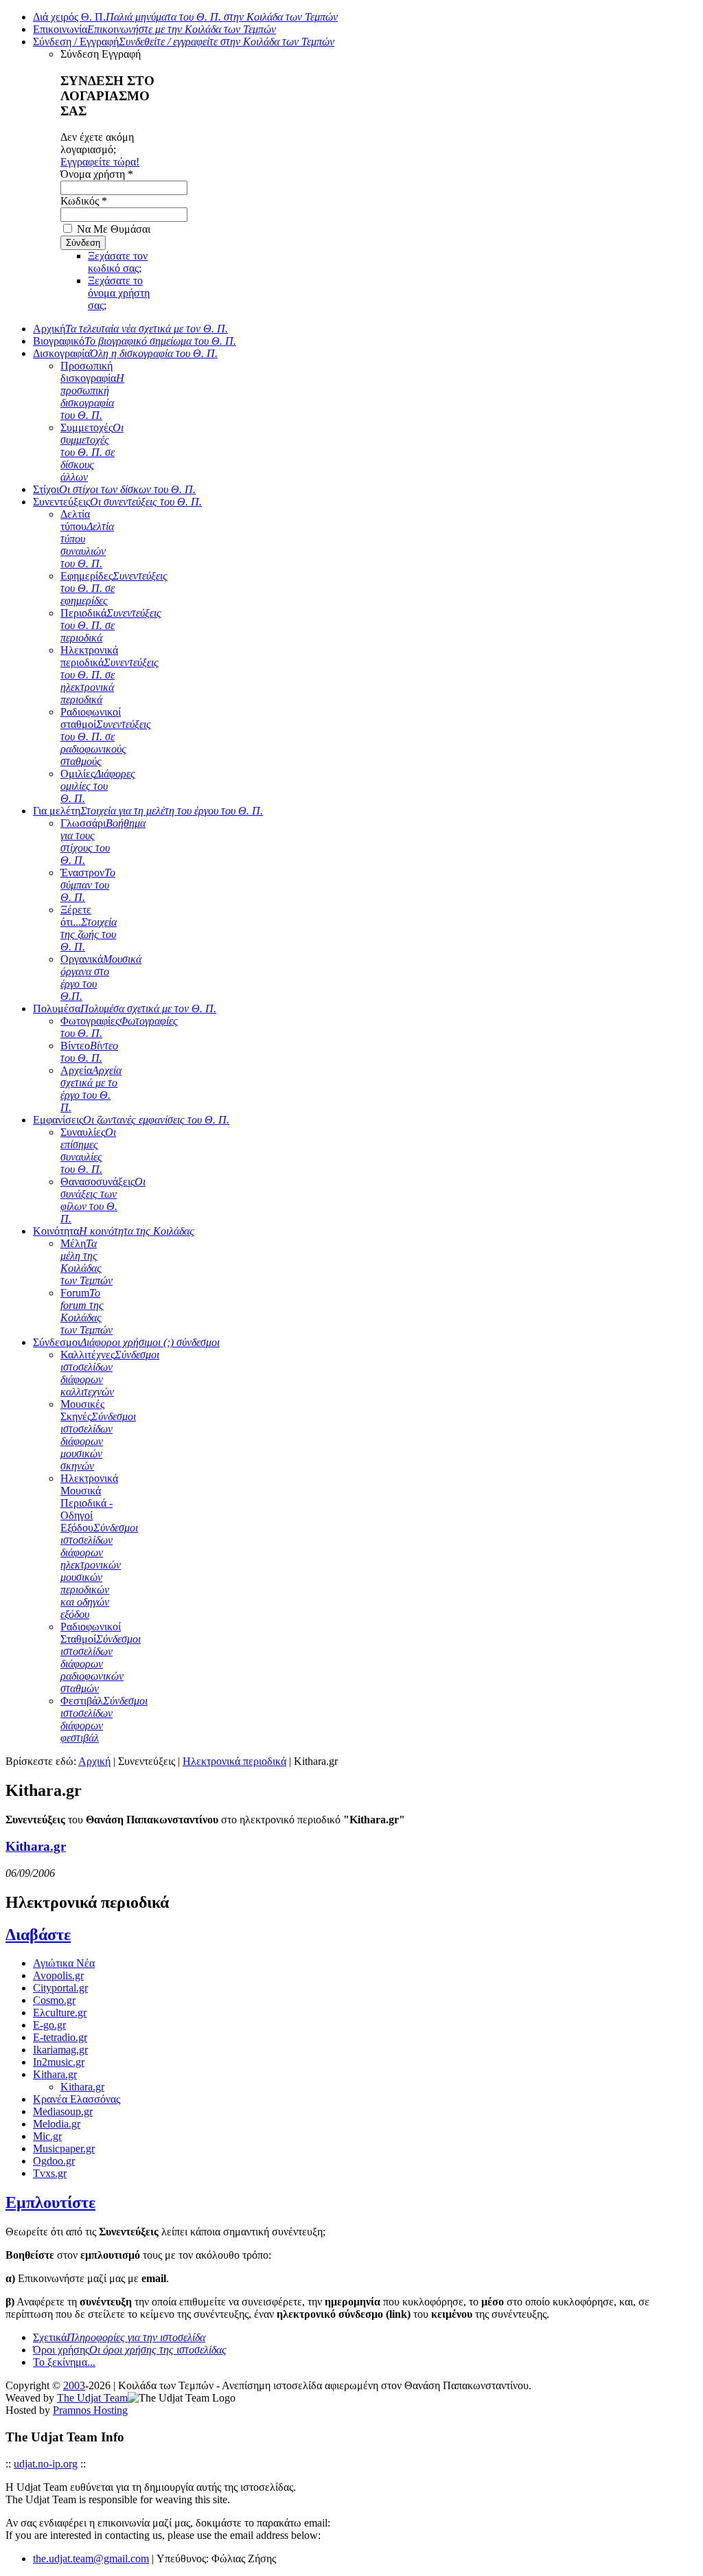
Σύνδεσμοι (126, 1342)
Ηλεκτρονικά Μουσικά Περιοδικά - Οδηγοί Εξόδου (99, 1546)
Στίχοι (114, 489)
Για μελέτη (148, 811)
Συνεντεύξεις (117, 502)
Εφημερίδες (114, 588)
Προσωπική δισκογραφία (92, 390)
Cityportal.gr (60, 1988)
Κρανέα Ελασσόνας (77, 2099)
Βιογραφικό (135, 341)
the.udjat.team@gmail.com (91, 2558)
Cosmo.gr (54, 2000)
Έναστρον (88, 885)
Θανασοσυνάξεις (103, 1200)
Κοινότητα (114, 1231)
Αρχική (130, 329)
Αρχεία (91, 1089)
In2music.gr (59, 2062)
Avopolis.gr (58, 1975)
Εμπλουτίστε (50, 2202)
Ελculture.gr (60, 2013)
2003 (74, 2385)
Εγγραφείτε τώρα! (100, 162)
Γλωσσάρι (103, 842)
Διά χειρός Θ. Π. (185, 17)
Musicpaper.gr (64, 2148)
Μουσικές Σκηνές (98, 1435)
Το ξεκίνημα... (64, 2362)
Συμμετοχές (92, 452)
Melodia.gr (57, 2124)
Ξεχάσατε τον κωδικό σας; (118, 262)
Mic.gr (47, 2136)
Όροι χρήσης (130, 2350)
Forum (87, 1311)
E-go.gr (49, 2025)
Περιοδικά (111, 625)
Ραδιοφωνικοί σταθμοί (106, 737)
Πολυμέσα (125, 1008)
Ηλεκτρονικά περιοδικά (110, 675)
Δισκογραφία (125, 353)
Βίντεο (89, 1052)
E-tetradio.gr (60, 2037)
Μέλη (87, 1262)
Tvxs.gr (50, 2173)
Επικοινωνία (154, 29)
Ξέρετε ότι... (89, 928)
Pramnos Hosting (90, 2410)
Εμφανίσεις (131, 1120)
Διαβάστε (38, 1935)
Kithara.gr (36, 1846)
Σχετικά (119, 2337)
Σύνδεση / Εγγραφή (184, 42)
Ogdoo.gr (54, 2161)
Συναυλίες (88, 1151)
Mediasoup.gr (63, 2111)
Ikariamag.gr (60, 2050)
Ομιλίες (98, 786)
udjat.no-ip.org (46, 2464)
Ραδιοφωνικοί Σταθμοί (101, 1657)
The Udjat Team (92, 2398)
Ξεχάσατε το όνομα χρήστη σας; (119, 293)
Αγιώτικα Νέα (64, 1963)
